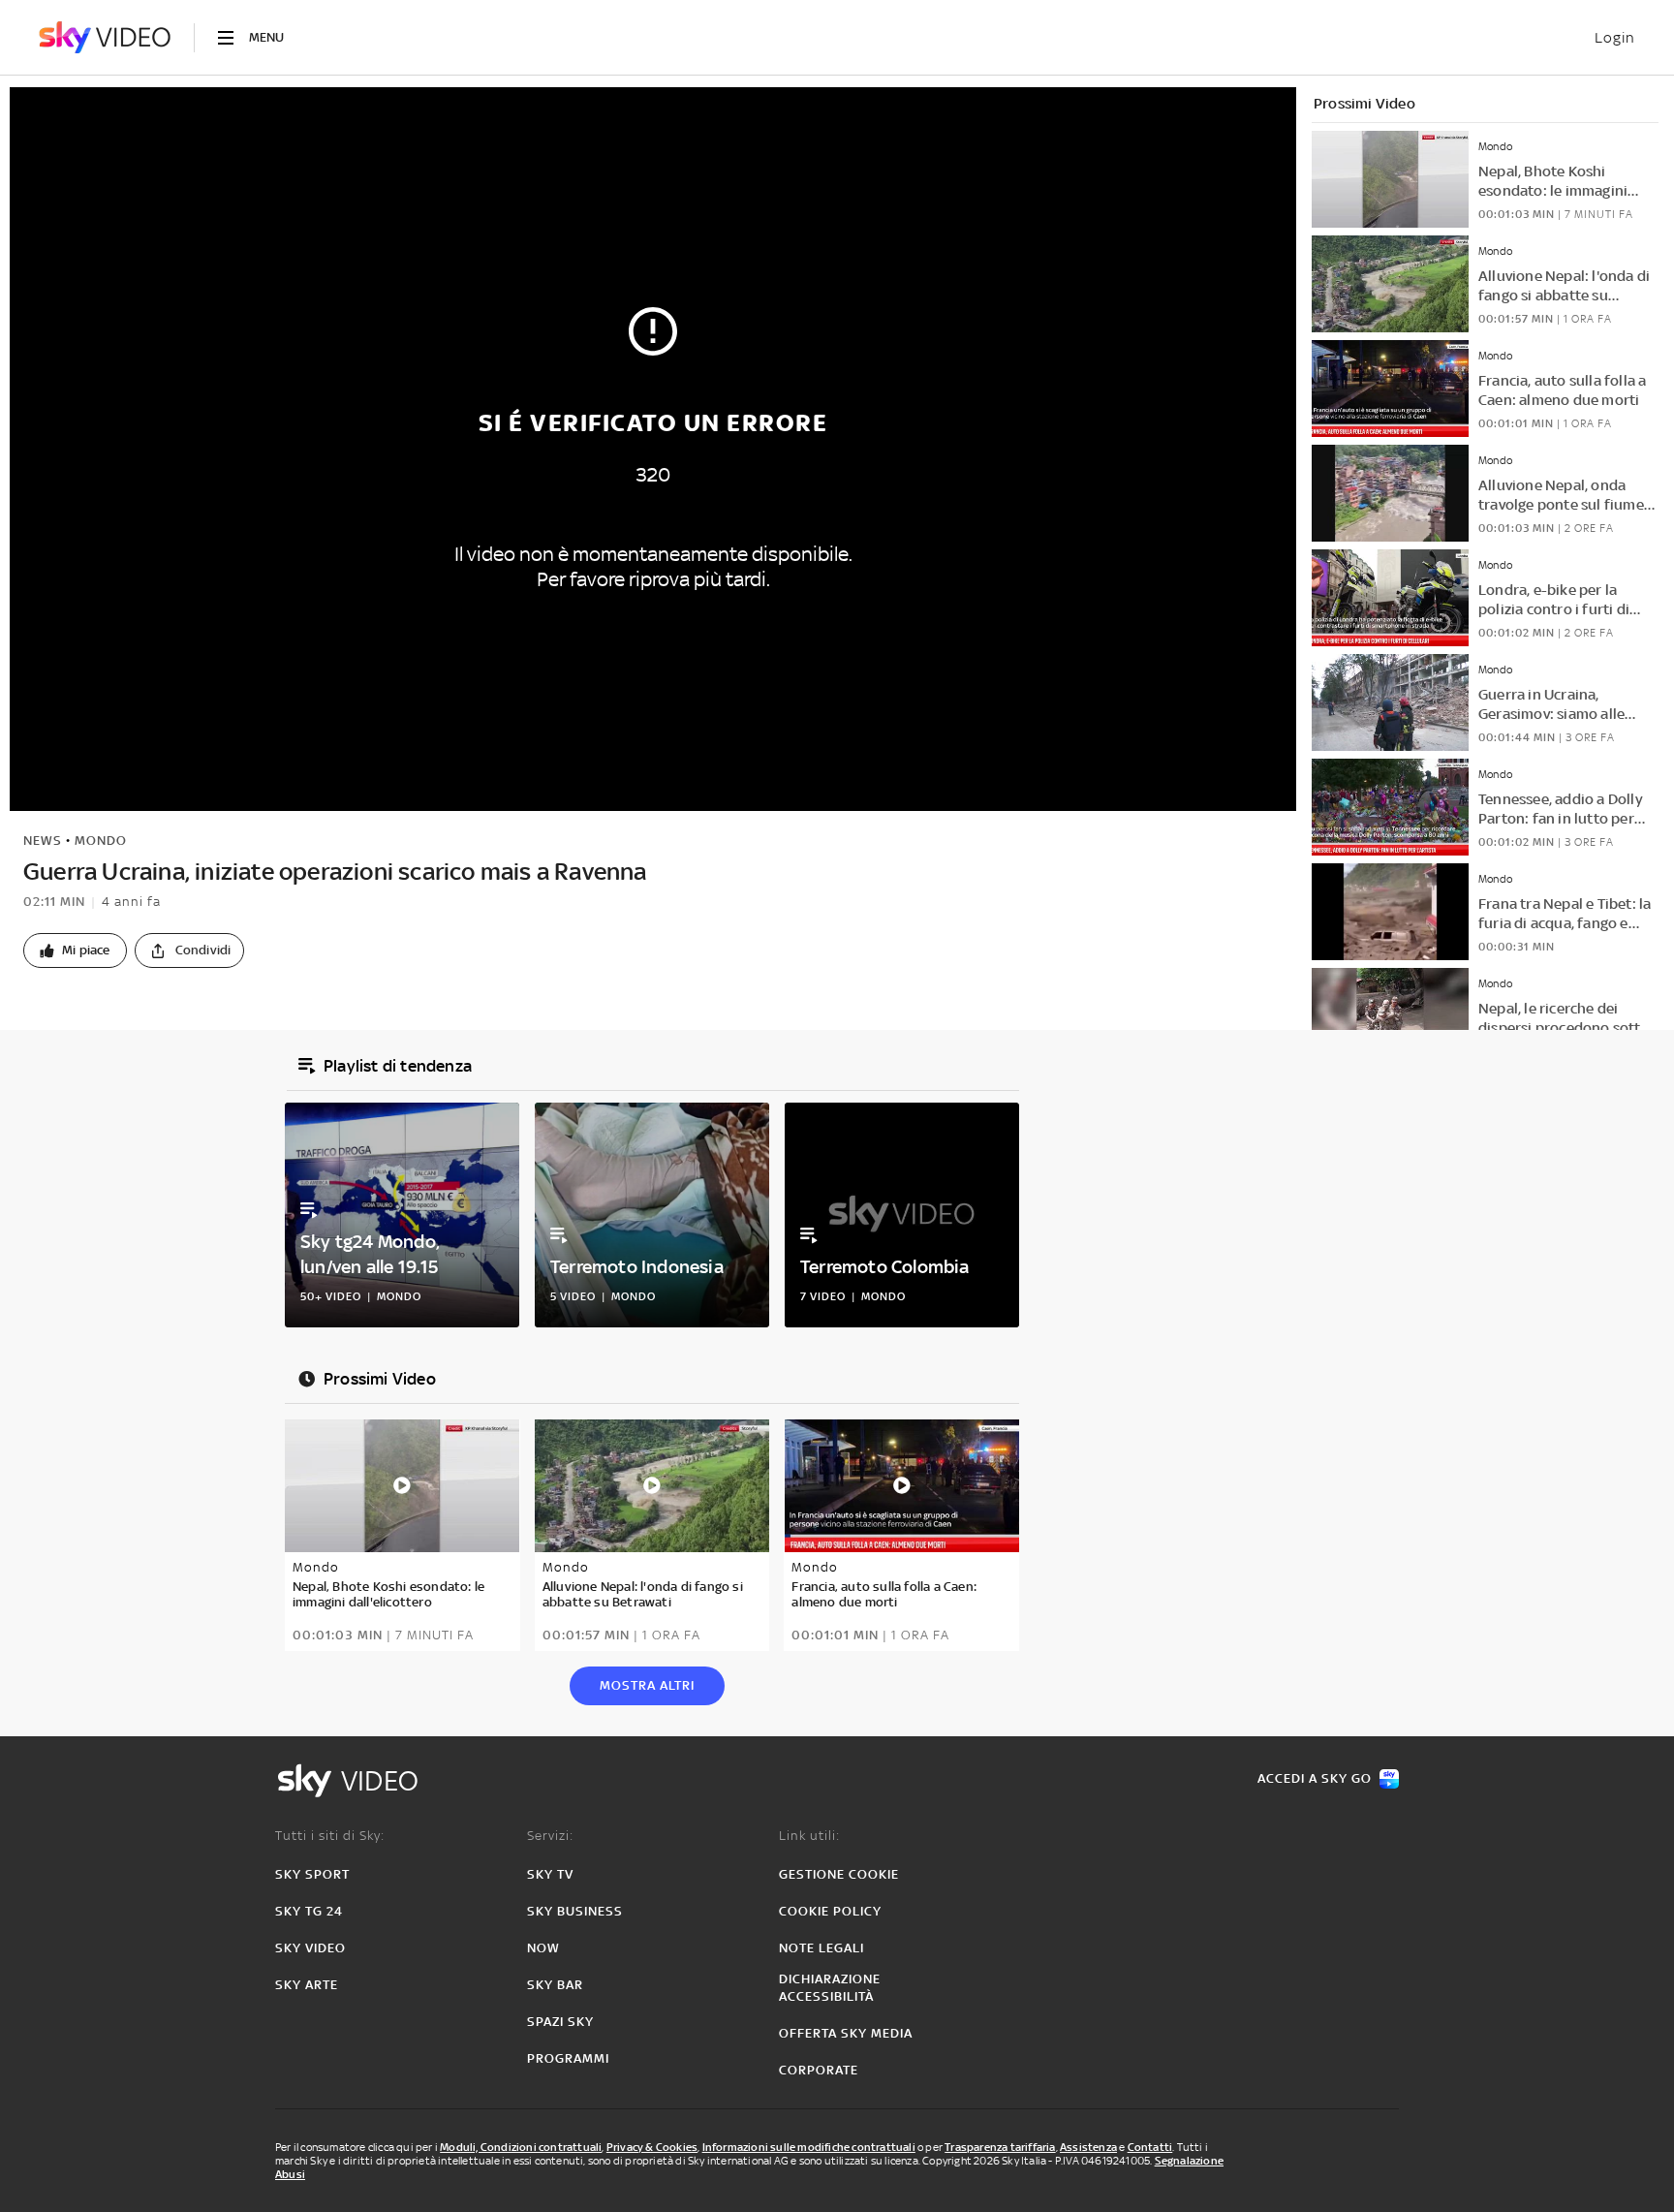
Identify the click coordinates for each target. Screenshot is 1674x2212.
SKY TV (550, 1874)
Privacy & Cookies (652, 2147)
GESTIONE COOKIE (839, 1874)
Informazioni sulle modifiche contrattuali (809, 2147)
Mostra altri (647, 1685)
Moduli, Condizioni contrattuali (521, 2147)
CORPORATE (819, 2070)
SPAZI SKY (560, 2022)
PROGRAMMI (568, 2058)
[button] (75, 950)
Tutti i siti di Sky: (330, 1836)
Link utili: (809, 1836)
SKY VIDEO (310, 1948)
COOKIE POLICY (830, 1911)
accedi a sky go (1315, 1778)
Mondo (101, 841)
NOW (543, 1948)
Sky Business (575, 1911)
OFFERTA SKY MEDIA (846, 2033)
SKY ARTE (307, 1985)
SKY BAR (555, 1985)
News (43, 841)
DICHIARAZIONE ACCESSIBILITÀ (830, 1988)
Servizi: (550, 1836)
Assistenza (1088, 2147)
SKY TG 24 (309, 1911)
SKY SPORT (312, 1874)
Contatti (1150, 2147)
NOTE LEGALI (821, 1948)
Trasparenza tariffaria (1000, 2147)
